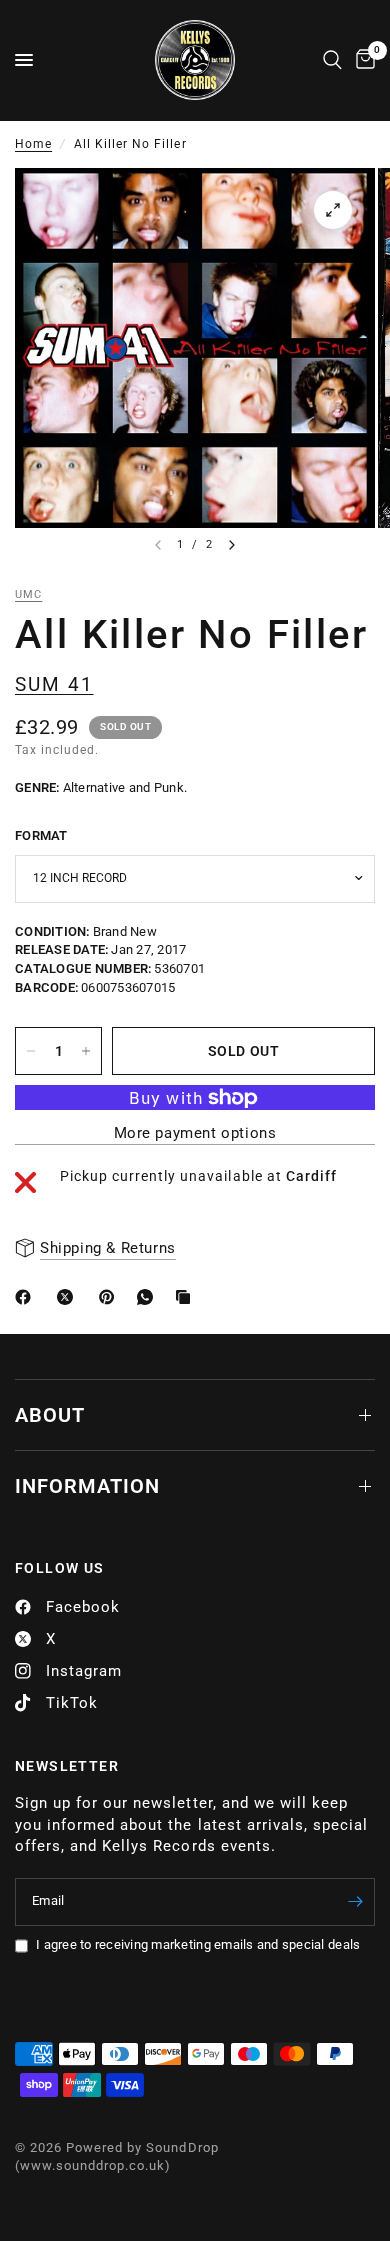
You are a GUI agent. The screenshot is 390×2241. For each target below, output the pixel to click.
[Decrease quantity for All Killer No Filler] (31, 1051)
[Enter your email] (355, 1902)
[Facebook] (27, 1297)
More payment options (195, 1133)
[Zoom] (333, 210)
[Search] (332, 60)
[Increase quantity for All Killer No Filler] (86, 1051)
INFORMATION (87, 1486)
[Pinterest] (111, 1297)
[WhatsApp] (149, 1297)
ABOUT (50, 1415)
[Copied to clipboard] (187, 1297)
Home (33, 144)
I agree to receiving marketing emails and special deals (198, 1944)
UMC (28, 594)
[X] (69, 1297)
